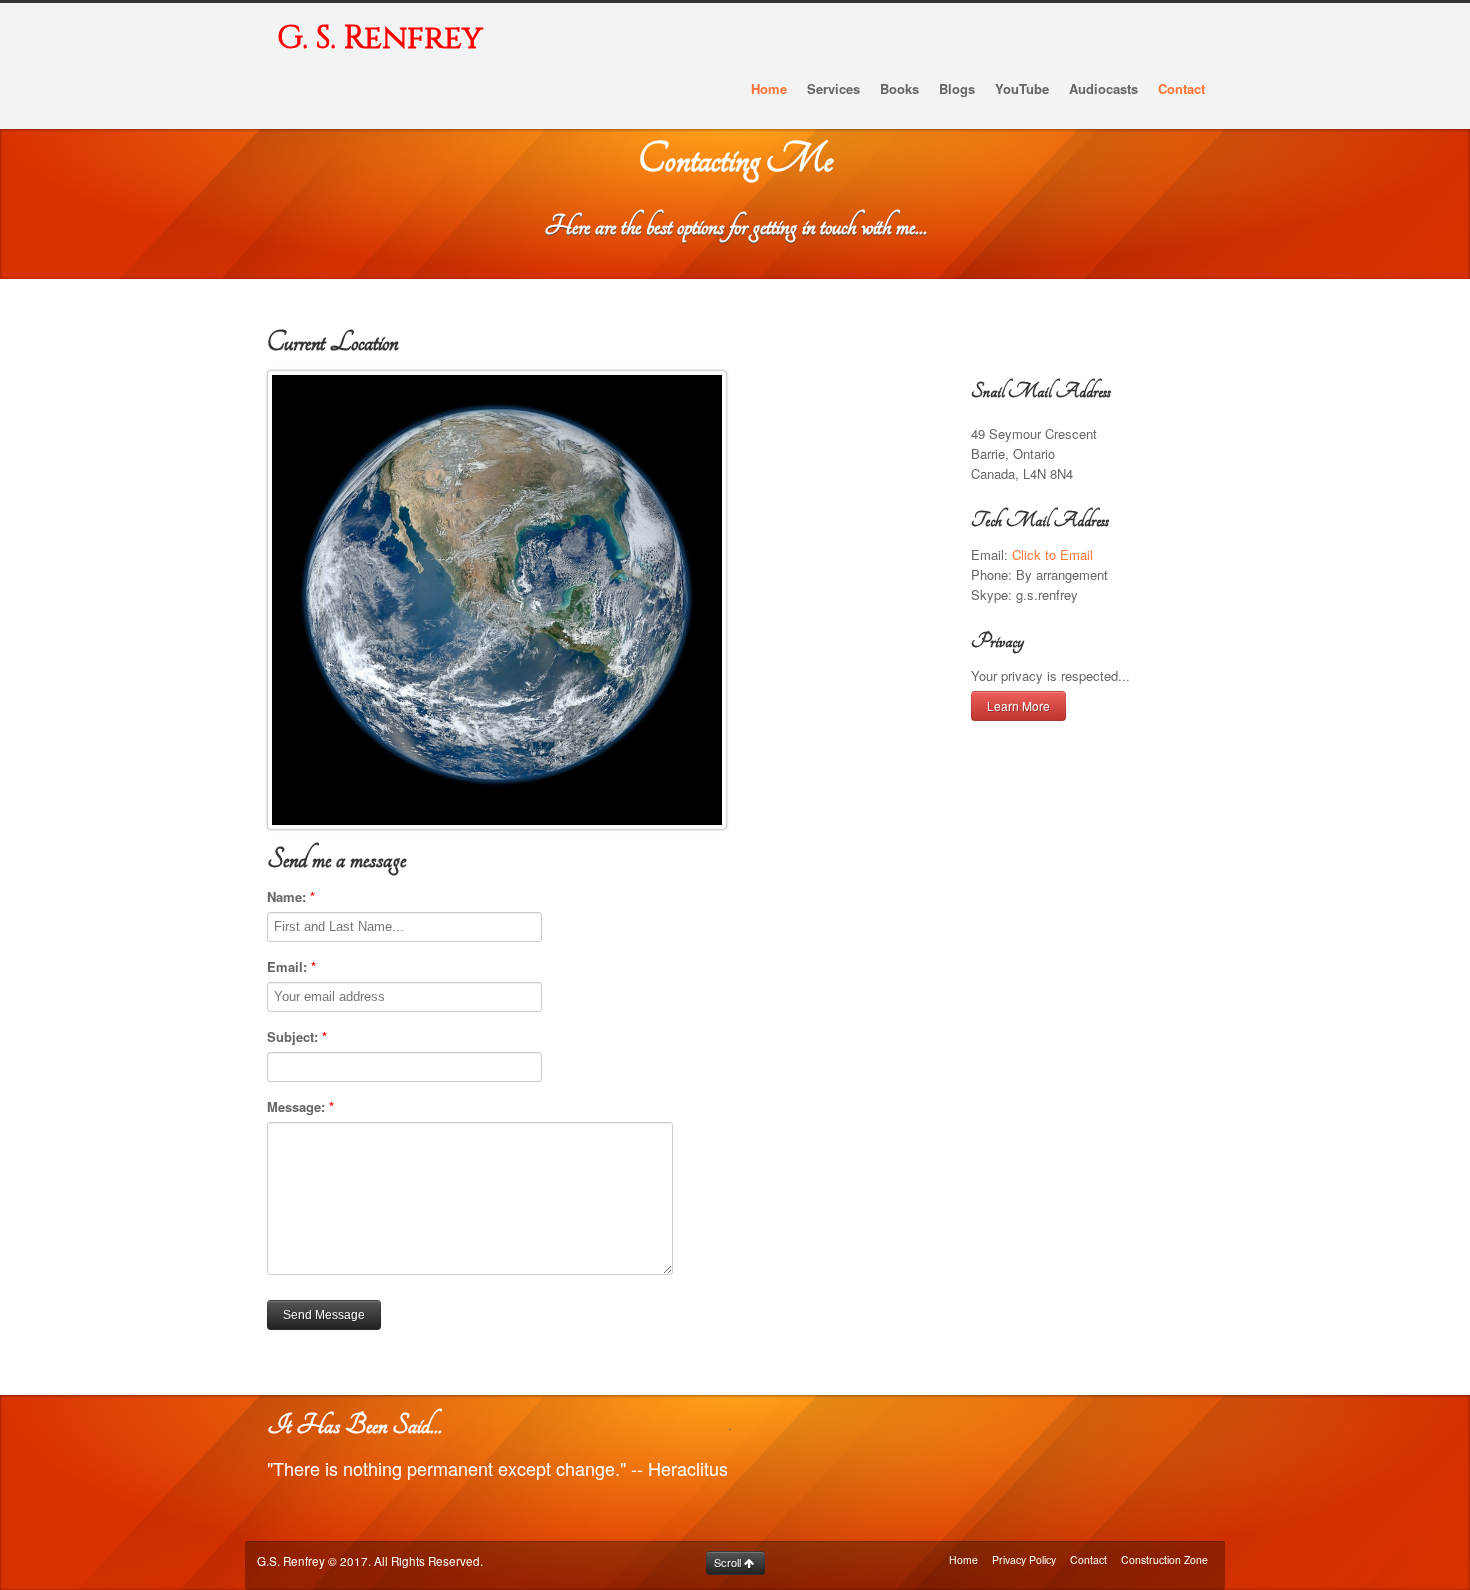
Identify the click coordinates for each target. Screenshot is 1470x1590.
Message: (300, 1106)
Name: (291, 896)
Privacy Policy (1024, 1559)
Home (963, 1559)
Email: (291, 966)
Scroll (729, 1562)
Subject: (297, 1036)
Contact (1088, 1559)
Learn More (1018, 705)
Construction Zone (1164, 1559)
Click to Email (1052, 554)
